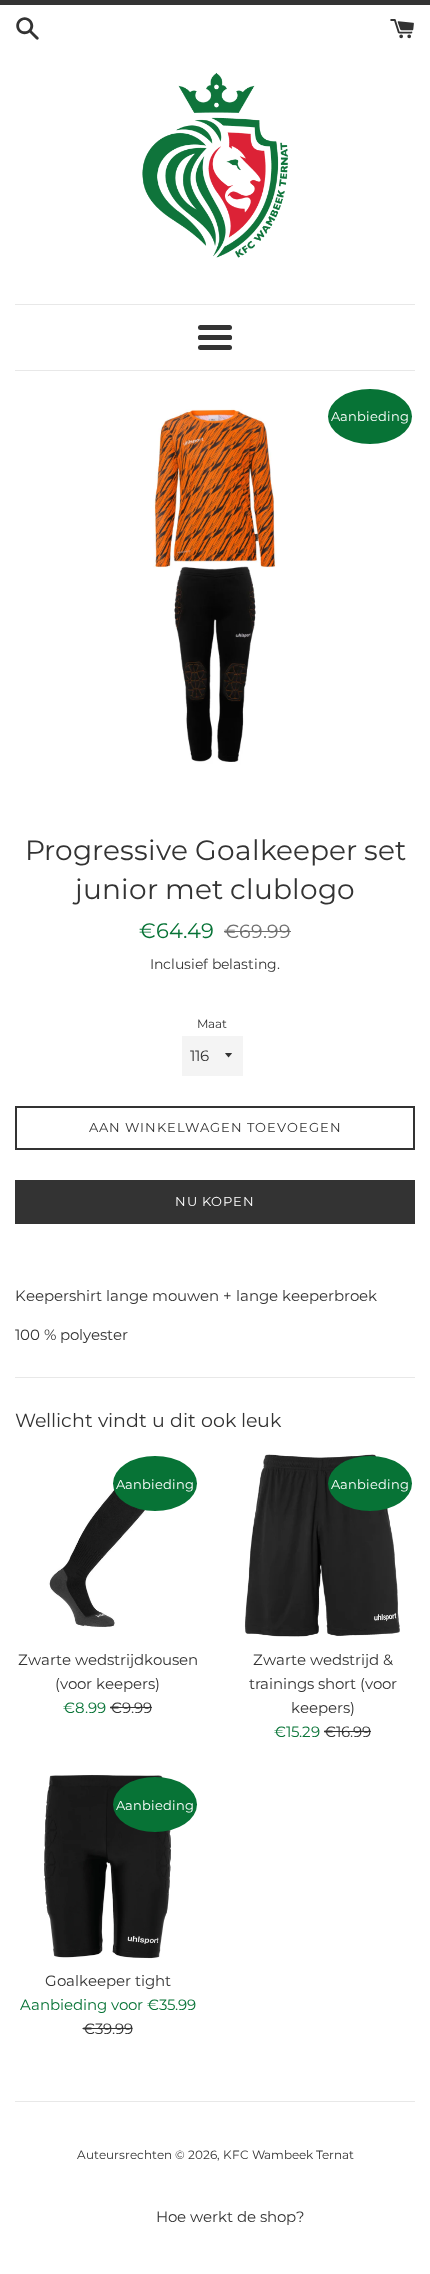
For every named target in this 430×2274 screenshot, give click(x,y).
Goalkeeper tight (108, 1980)
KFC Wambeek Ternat (288, 2154)
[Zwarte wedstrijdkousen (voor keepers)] (107, 1545)
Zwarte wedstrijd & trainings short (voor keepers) (323, 1683)
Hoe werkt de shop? (230, 2216)
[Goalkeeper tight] (107, 1866)
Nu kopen (215, 1201)
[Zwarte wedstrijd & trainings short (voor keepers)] (322, 1545)
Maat (212, 1023)
